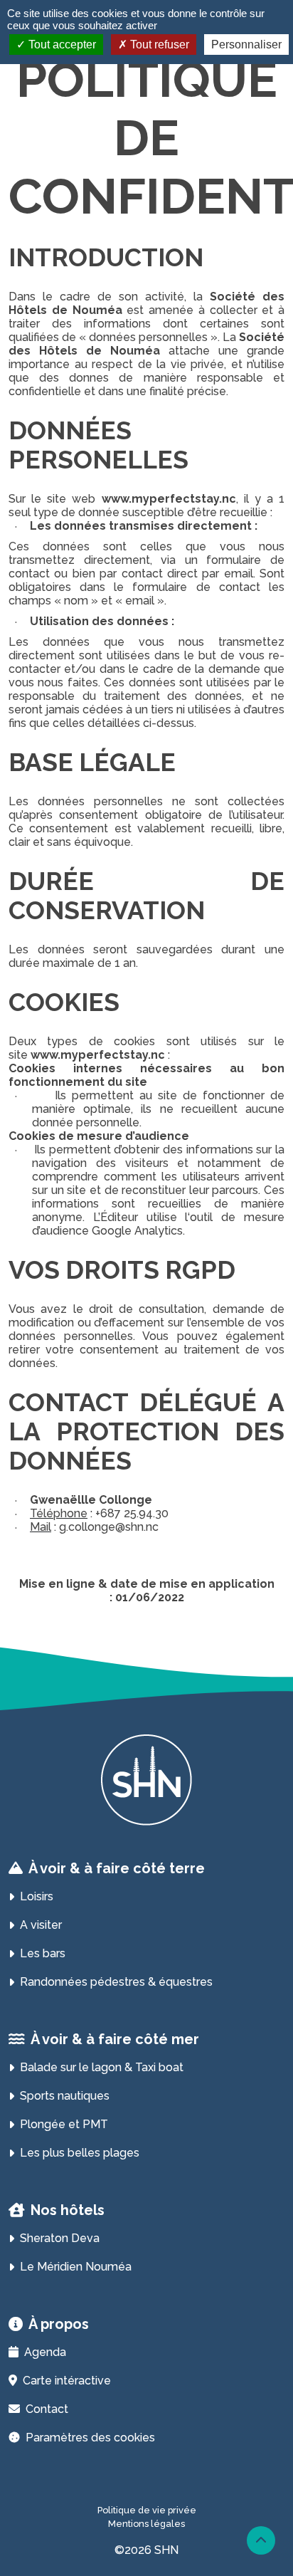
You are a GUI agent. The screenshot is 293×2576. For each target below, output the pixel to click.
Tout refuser (158, 44)
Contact (47, 2409)
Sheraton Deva (60, 2238)
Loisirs (37, 1896)
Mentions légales (146, 2524)
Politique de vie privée (147, 2510)
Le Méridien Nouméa (76, 2267)
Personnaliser (246, 44)
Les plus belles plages (80, 2153)
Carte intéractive (67, 2381)
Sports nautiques (65, 2096)
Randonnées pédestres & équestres (116, 1982)
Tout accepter (61, 44)
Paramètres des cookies (90, 2438)
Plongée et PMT (64, 2124)
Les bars (43, 1953)
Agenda (45, 2352)
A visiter (41, 1925)
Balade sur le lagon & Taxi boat (102, 2067)
